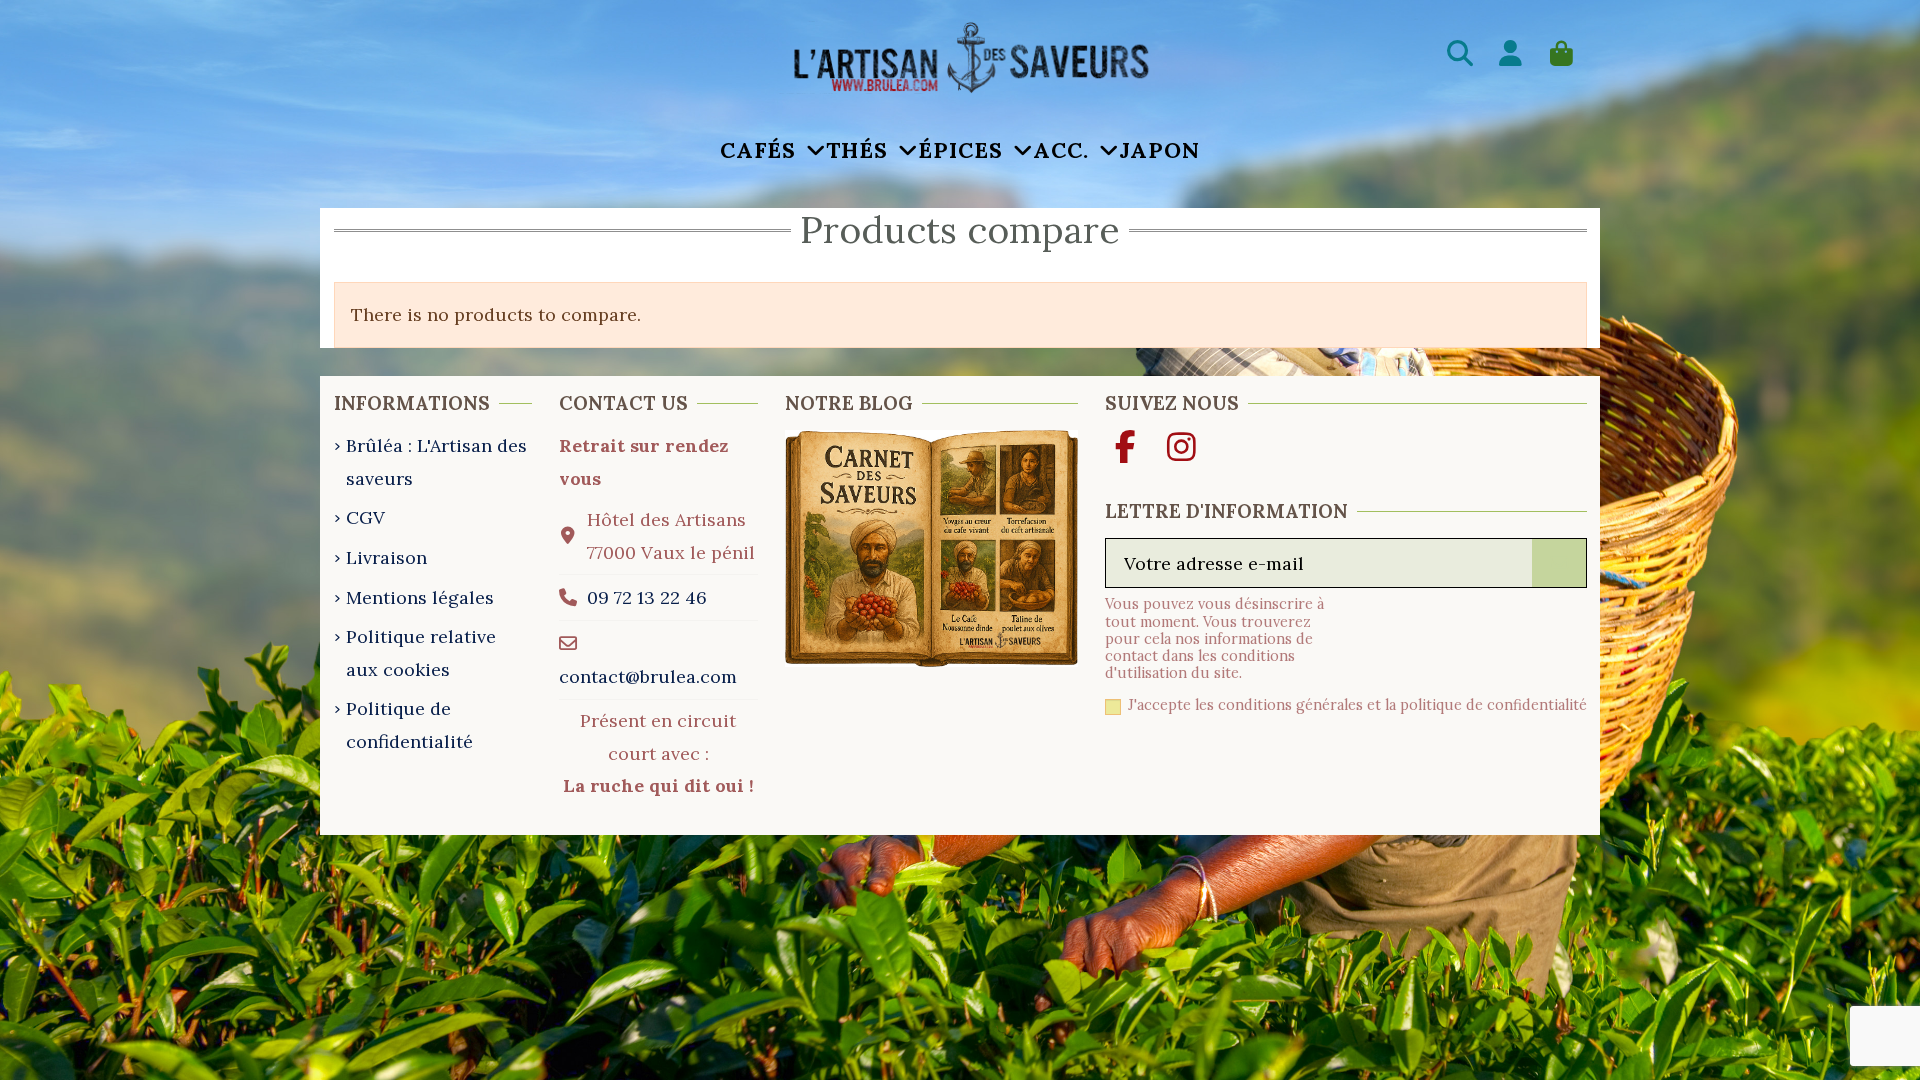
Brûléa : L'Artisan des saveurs (436, 461)
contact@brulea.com (648, 676)
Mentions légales (420, 597)
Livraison (386, 557)
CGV (365, 517)
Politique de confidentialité (409, 724)
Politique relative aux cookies (421, 652)
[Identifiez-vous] (1511, 57)
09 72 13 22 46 (647, 597)
